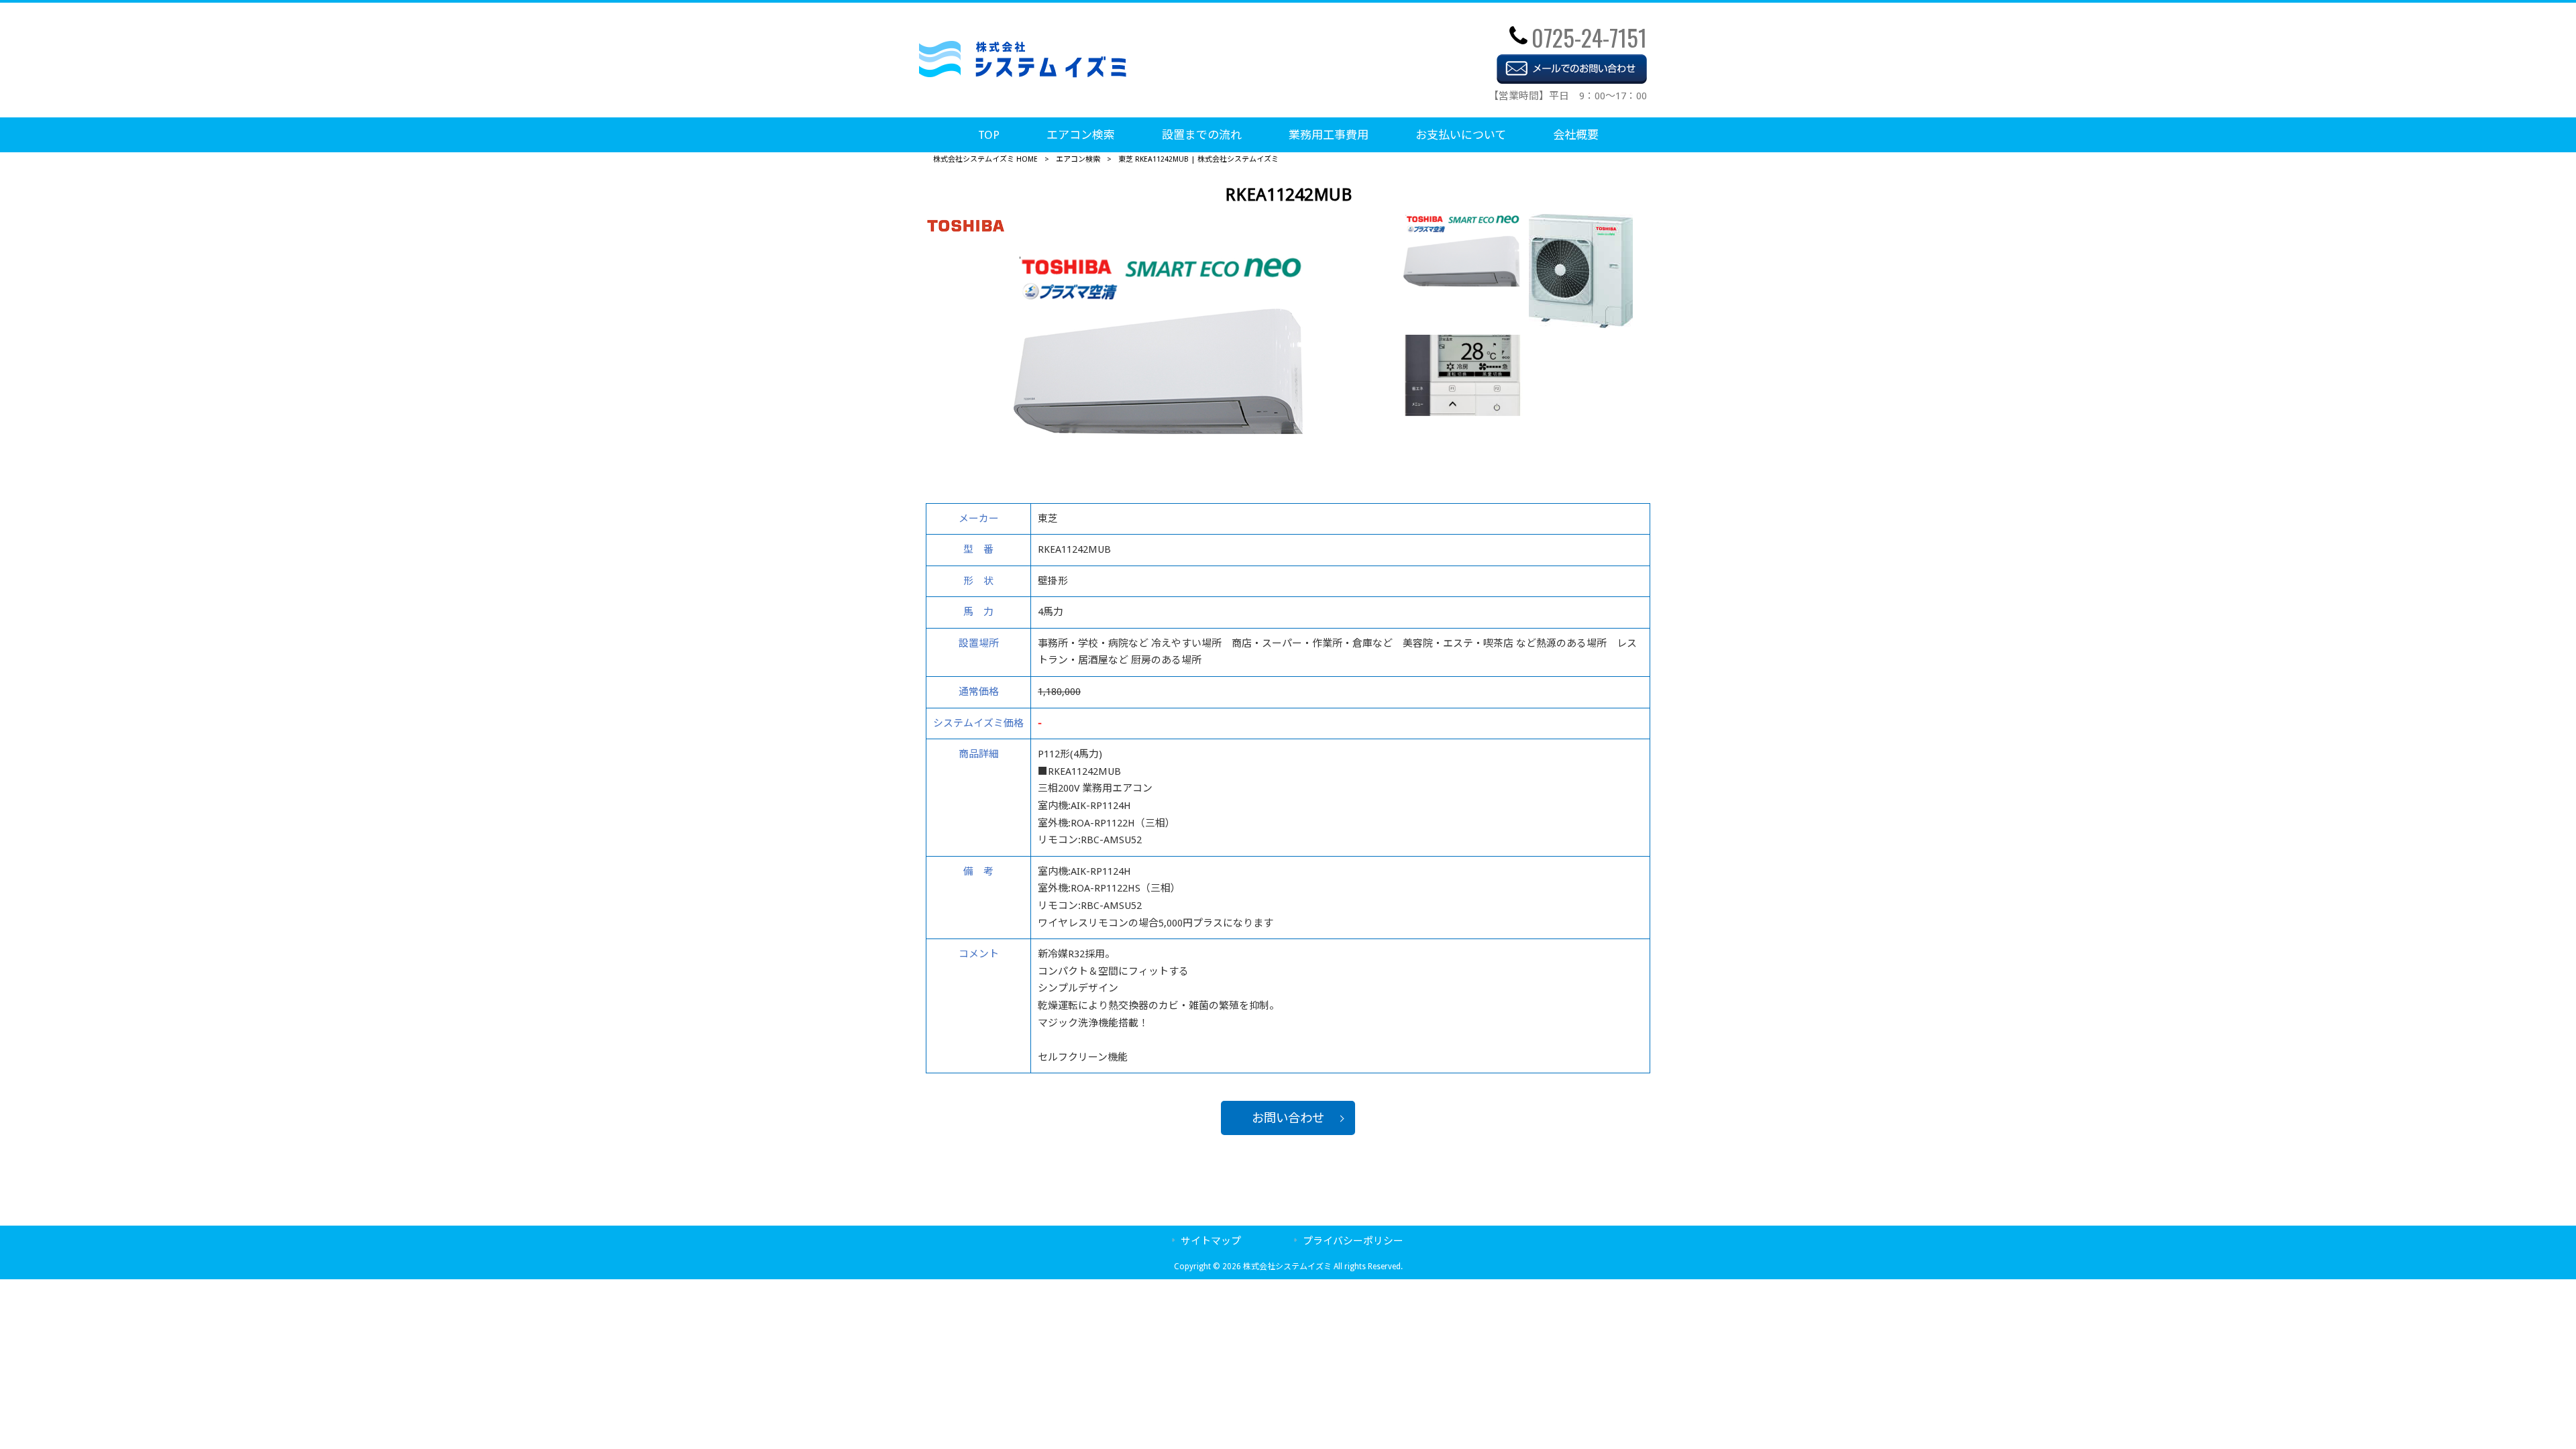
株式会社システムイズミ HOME (985, 159)
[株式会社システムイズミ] (1023, 74)
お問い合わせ (1288, 1118)
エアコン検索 (1078, 159)
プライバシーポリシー (1353, 1241)
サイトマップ (1211, 1241)
